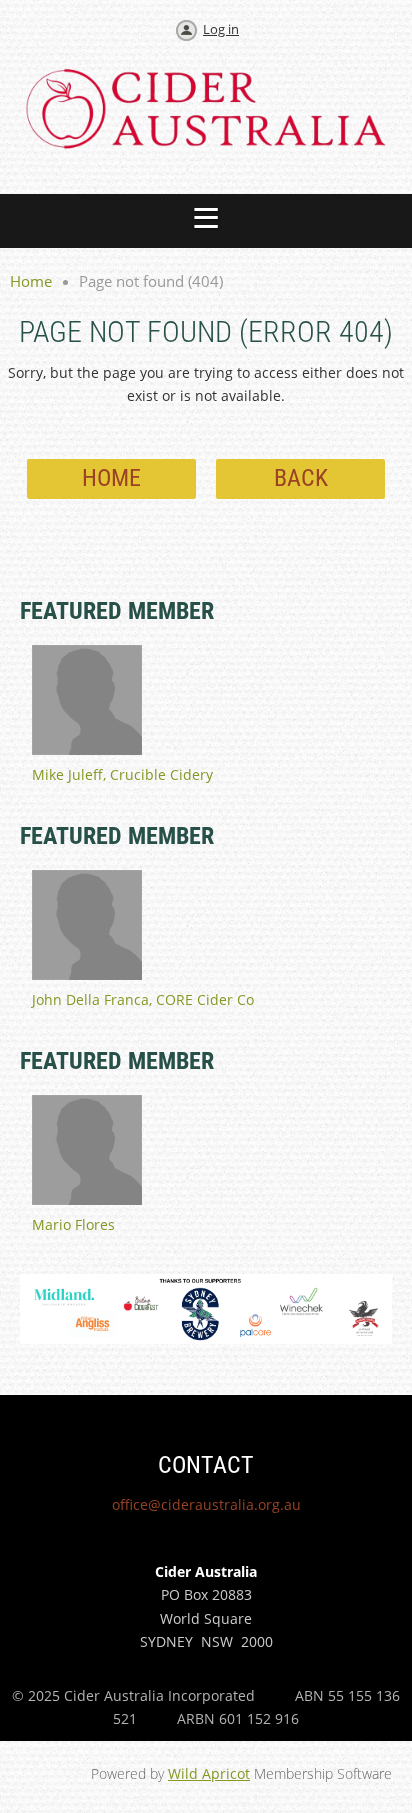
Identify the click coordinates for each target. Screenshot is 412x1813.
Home (31, 281)
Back (301, 478)
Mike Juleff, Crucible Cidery (122, 774)
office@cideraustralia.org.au (206, 1504)
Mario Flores (73, 1224)
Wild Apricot (209, 1773)
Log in (221, 29)
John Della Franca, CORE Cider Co (143, 999)
